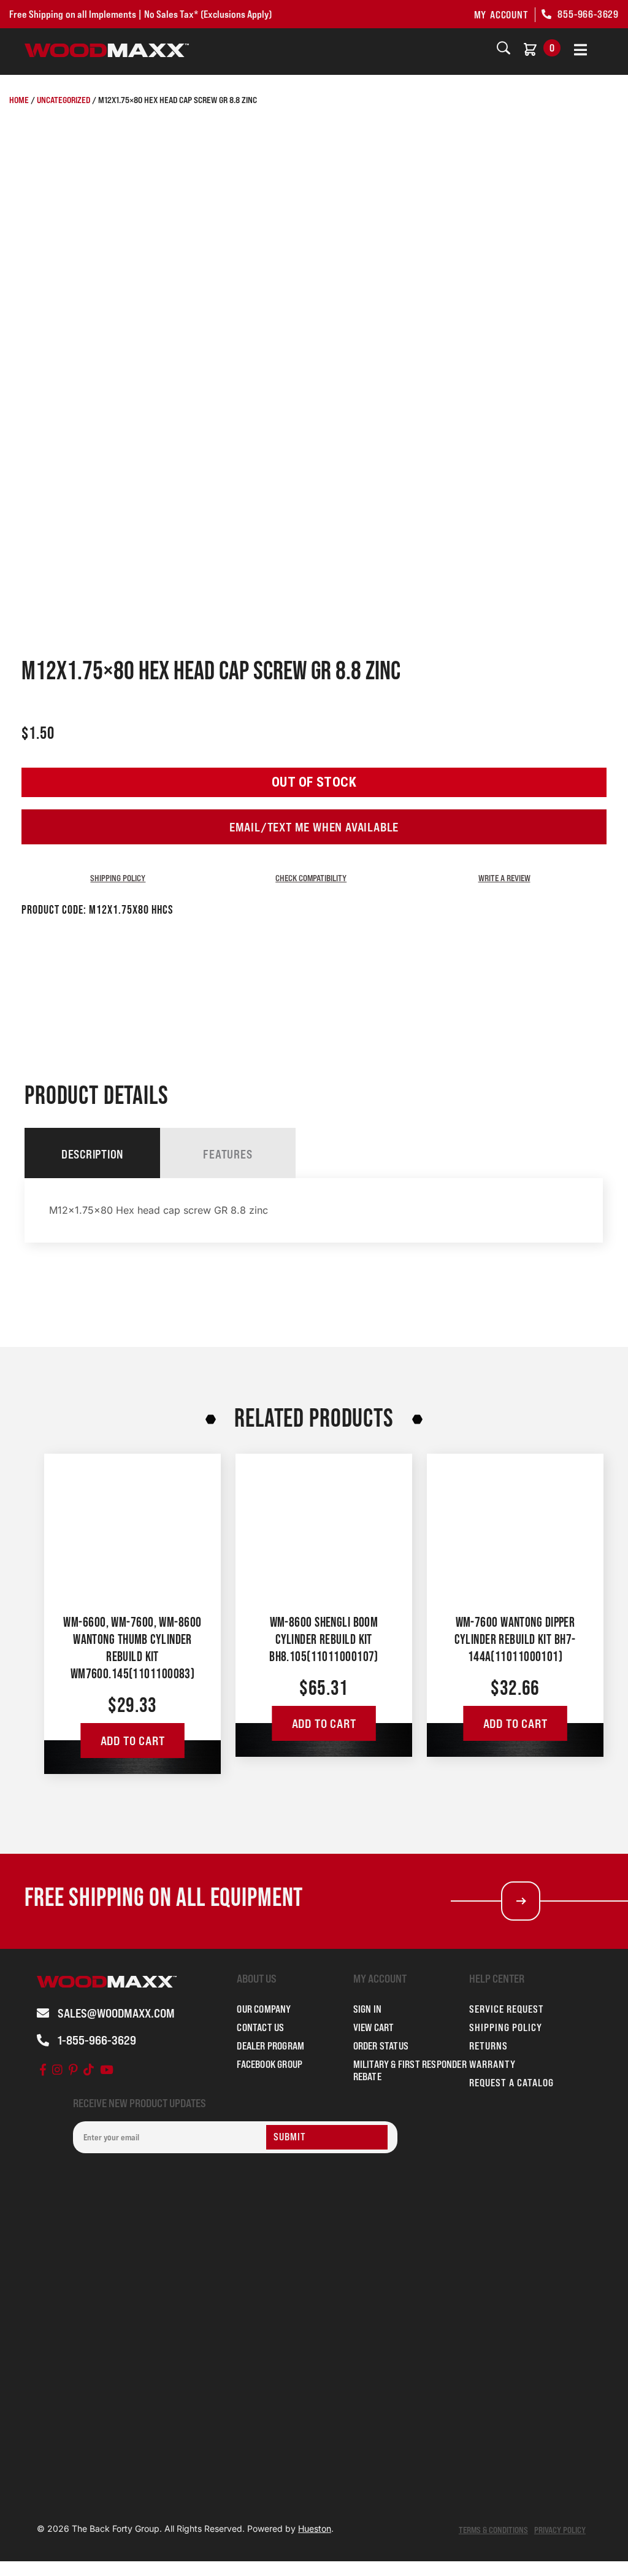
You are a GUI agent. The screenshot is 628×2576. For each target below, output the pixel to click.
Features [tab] (228, 1154)
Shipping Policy (118, 878)
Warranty (492, 2064)
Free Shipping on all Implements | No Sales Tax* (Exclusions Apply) (140, 14)
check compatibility (311, 878)
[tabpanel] (314, 1210)
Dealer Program (270, 2046)
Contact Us (260, 2027)
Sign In (367, 2009)
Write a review (504, 878)
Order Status (381, 2046)
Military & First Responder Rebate (410, 2070)
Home (19, 100)
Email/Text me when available (314, 827)
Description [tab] (92, 1154)
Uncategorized (63, 100)
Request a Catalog (511, 2083)
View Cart (374, 2027)
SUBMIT (290, 2137)
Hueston (315, 2528)
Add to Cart (133, 1741)
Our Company (264, 2009)
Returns (488, 2046)
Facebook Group (270, 2064)
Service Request (507, 2009)
